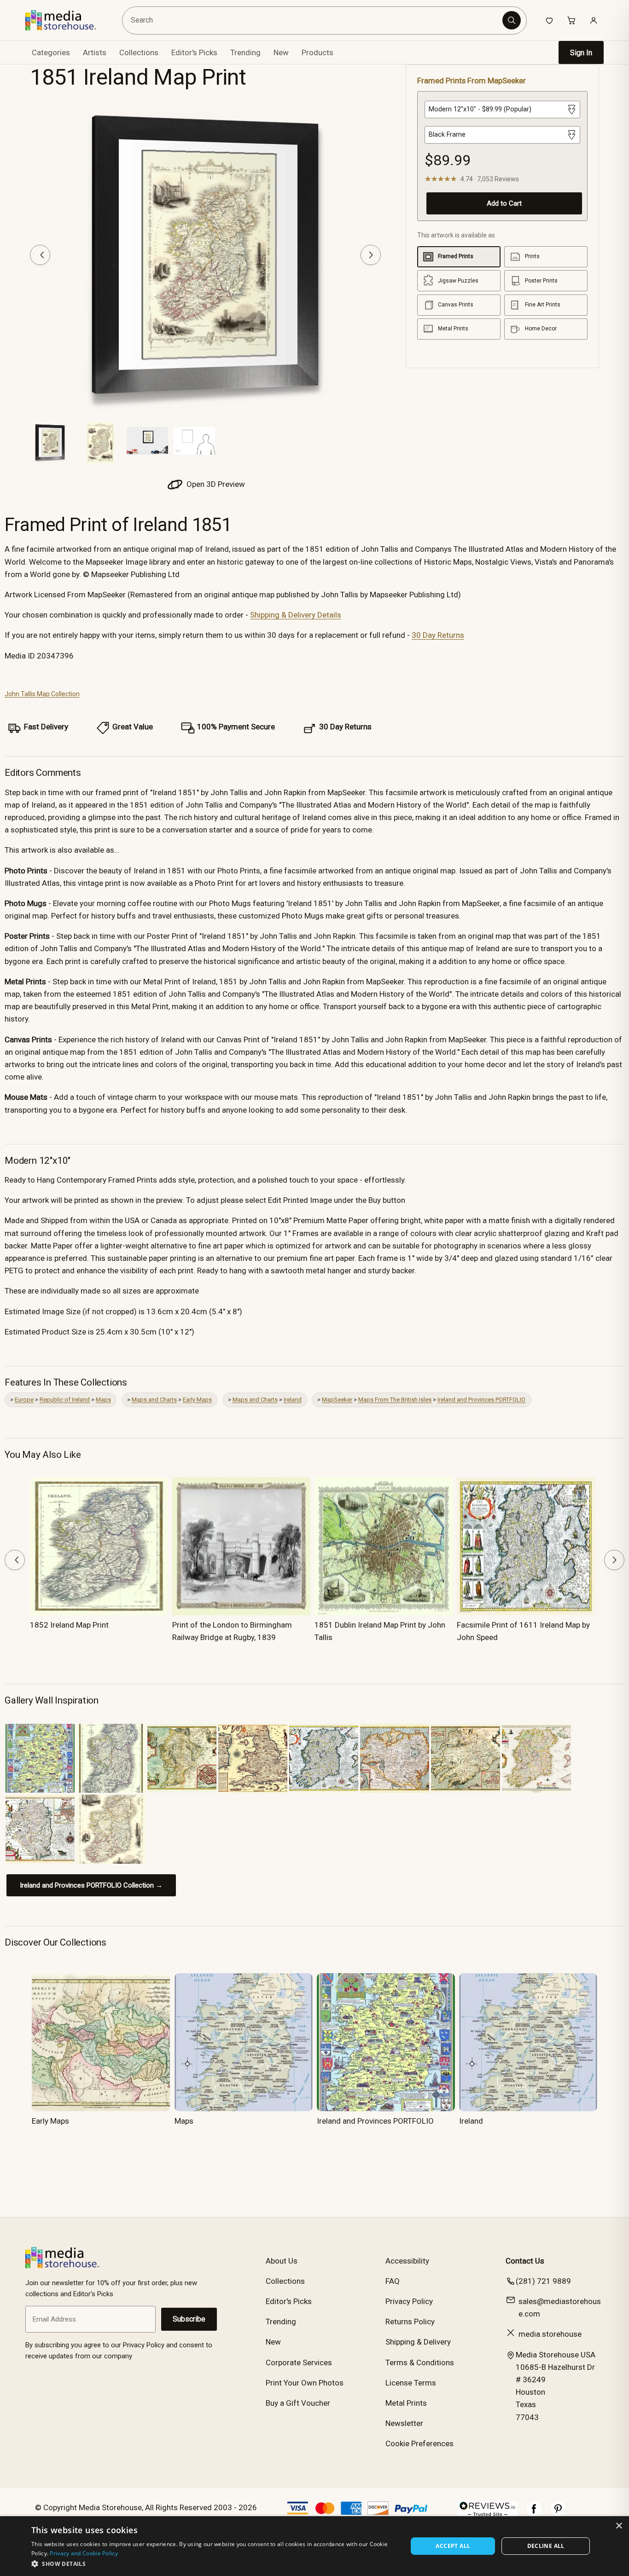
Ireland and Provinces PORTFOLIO (481, 1400)
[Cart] (571, 20)
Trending (245, 52)
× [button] (619, 2526)
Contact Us (525, 2261)
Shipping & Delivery (418, 2342)
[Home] (67, 20)
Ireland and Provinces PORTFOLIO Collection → (91, 1885)
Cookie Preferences (419, 2443)
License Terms (411, 2383)
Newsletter (404, 2423)
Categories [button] (51, 52)
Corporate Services (299, 2362)
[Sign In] (594, 20)
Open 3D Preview (215, 484)
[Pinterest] (558, 2513)
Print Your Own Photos (305, 2383)
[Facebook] (534, 2513)
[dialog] (314, 2546)
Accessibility (407, 2261)
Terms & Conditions (420, 2362)
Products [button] (317, 52)
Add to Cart (504, 203)
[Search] (512, 20)
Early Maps (197, 1400)
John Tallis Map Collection (42, 694)
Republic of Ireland (65, 1400)
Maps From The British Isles (395, 1400)
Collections (139, 52)
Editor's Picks (194, 52)
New (281, 52)
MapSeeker (337, 1400)
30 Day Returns (438, 635)
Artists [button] (95, 52)
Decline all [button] (546, 2546)
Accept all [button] (453, 2546)
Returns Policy (410, 2322)
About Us (282, 2261)
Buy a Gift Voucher (298, 2403)
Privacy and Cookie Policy (84, 2553)
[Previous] (40, 255)
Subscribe (189, 2319)
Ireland (293, 1400)
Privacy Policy (409, 2301)
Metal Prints (406, 2403)
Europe (24, 1400)
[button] (214, 2564)
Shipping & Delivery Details (296, 615)
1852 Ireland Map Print (69, 1625)
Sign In (581, 53)
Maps (103, 1400)
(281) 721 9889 (543, 2281)
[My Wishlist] (549, 20)
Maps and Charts (154, 1400)
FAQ (393, 2281)
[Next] (371, 255)
